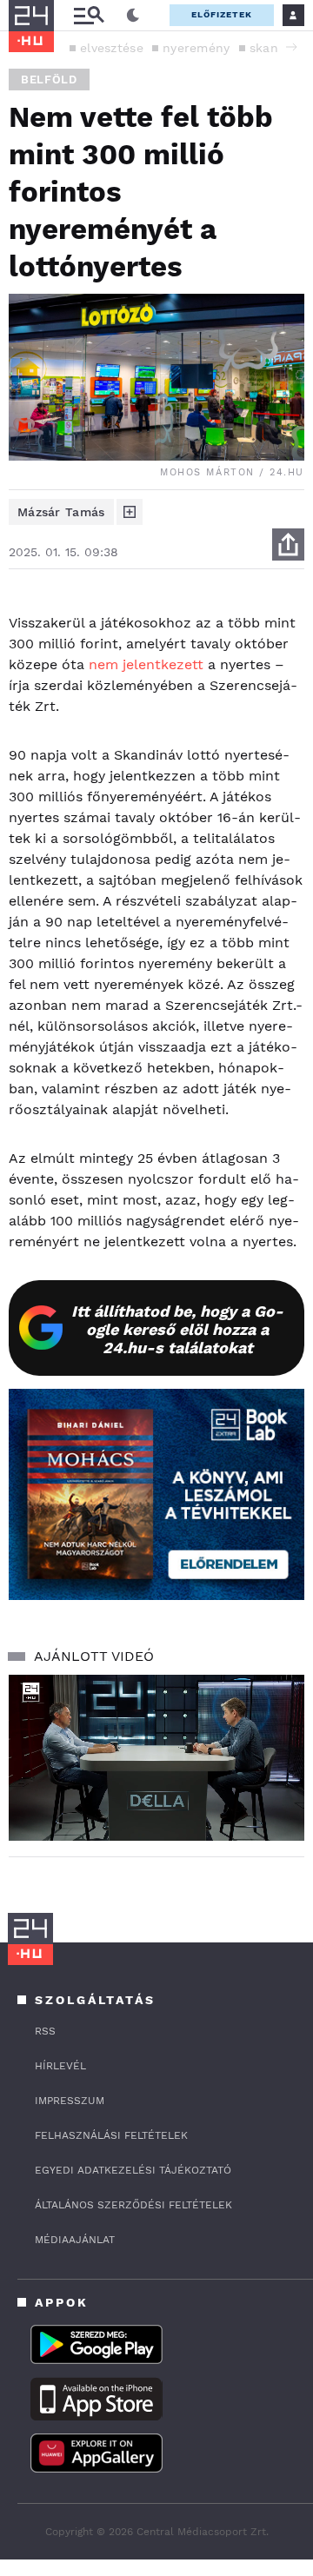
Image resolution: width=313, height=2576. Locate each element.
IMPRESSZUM (70, 2101)
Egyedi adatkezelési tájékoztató (133, 2170)
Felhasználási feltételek (111, 2135)
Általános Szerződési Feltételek (133, 2205)
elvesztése (112, 48)
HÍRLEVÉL (60, 2066)
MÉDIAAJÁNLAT (75, 2240)
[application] (156, 1758)
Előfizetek (222, 14)
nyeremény (196, 48)
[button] (291, 47)
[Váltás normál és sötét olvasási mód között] (133, 16)
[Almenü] (89, 15)
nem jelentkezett (146, 664)
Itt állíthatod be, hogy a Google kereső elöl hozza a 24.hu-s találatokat (177, 1329)
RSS (45, 2031)
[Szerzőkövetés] (130, 512)
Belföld (49, 80)
